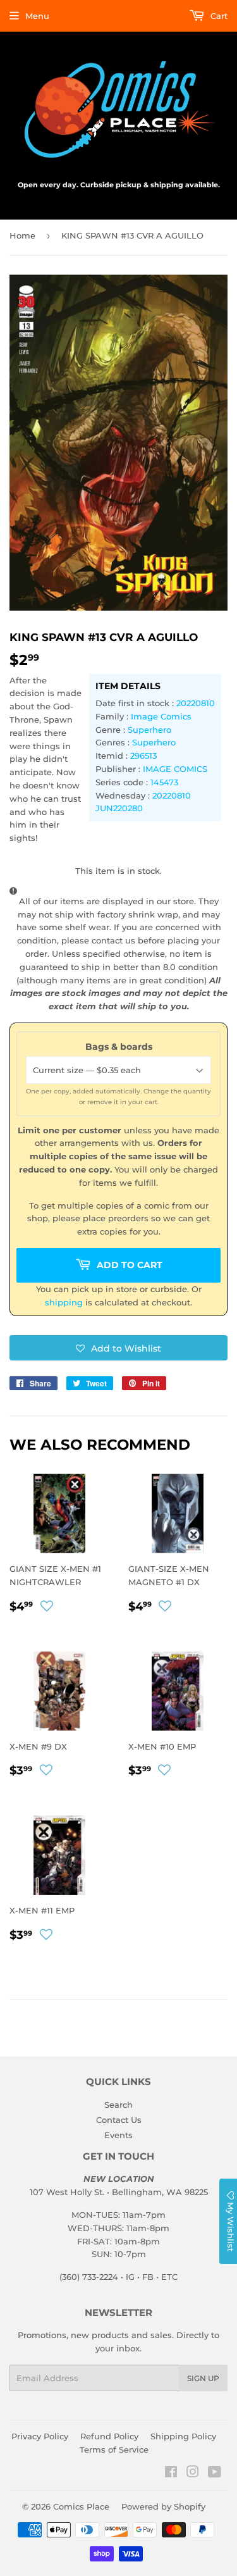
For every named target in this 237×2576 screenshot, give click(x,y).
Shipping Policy (183, 2436)
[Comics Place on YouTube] (215, 2473)
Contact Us (119, 2120)
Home (22, 235)
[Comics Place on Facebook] (171, 2473)
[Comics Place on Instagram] (193, 2473)
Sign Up (203, 2378)
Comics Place (81, 2506)
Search (118, 2105)
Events (118, 2135)
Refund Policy (109, 2436)
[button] (118, 1348)
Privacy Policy (40, 2436)
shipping (64, 1302)
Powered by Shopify (163, 2506)
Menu (37, 16)
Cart (218, 16)
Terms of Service (114, 2449)
